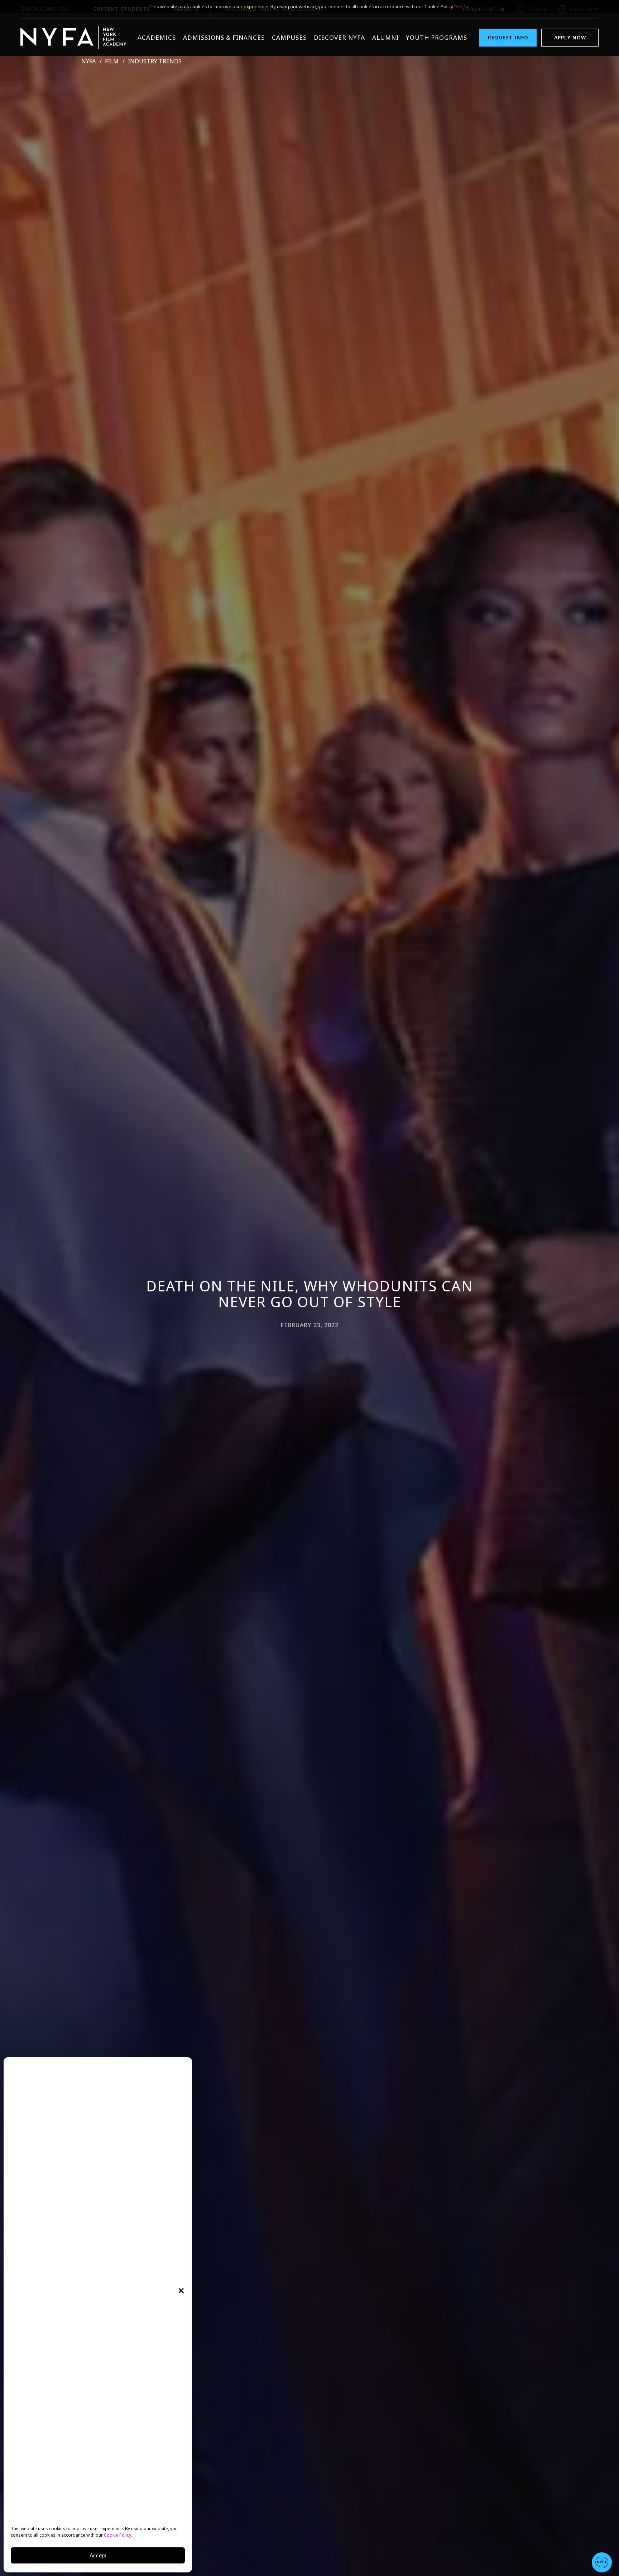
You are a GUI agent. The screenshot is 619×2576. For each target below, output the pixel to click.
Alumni (385, 37)
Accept (98, 2555)
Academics (157, 37)
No (467, 6)
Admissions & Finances (224, 37)
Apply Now (570, 37)
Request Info (508, 37)
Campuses (289, 37)
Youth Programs (436, 37)
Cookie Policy (117, 2535)
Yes (459, 6)
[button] (181, 2291)
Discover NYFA (339, 37)
